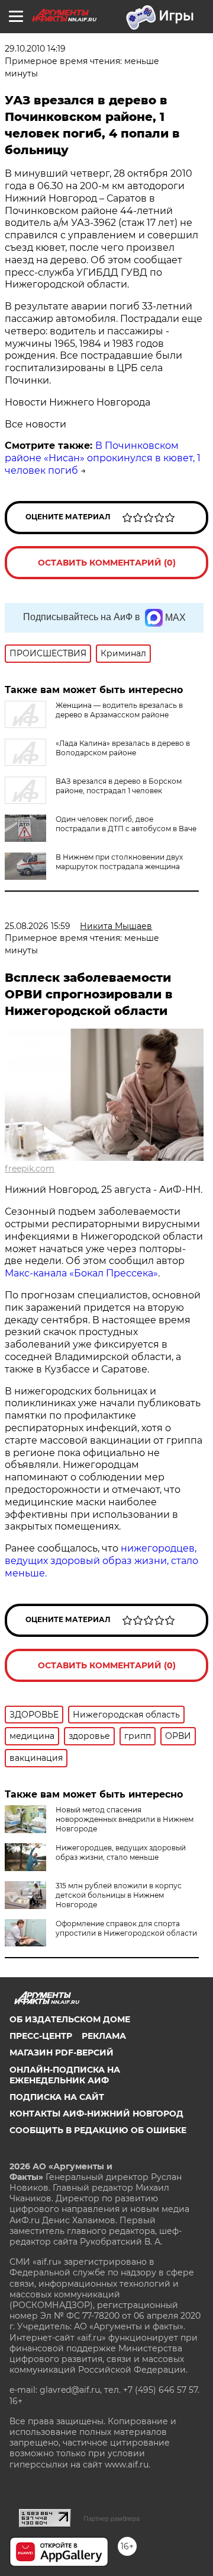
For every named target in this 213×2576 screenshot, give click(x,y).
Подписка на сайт (57, 2097)
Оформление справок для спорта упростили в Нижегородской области (126, 1928)
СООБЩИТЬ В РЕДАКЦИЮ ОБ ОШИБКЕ (98, 2130)
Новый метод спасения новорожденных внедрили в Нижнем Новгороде (125, 1819)
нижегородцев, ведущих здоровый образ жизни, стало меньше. (101, 1561)
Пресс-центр (41, 2036)
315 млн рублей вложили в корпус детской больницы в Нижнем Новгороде (119, 1895)
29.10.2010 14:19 (35, 49)
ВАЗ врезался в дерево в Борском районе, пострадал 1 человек (119, 786)
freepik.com (30, 1169)
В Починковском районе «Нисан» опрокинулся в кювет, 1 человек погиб (103, 458)
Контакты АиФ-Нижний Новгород (96, 2114)
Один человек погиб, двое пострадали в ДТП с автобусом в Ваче (126, 824)
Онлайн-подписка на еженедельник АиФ (65, 2075)
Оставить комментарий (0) (107, 563)
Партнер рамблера (112, 2518)
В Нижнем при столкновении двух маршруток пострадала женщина (119, 862)
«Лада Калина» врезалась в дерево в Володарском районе (123, 748)
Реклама (104, 2036)
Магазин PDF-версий (62, 2052)
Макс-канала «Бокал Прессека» (81, 1273)
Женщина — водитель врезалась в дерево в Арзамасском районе (119, 710)
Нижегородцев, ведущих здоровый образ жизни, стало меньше (121, 1852)
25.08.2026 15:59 (38, 926)
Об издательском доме (70, 2019)
